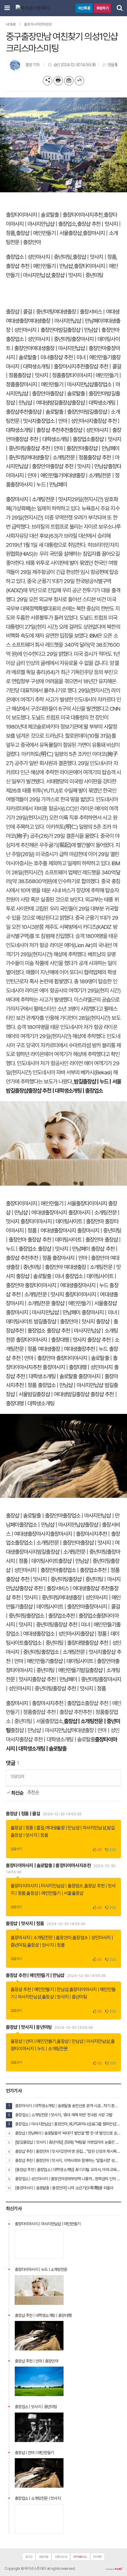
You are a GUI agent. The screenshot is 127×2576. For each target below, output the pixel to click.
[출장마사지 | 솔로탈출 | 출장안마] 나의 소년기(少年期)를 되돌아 (64, 2188)
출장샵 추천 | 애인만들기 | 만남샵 (39, 266)
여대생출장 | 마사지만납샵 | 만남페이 (65, 321)
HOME (11, 24)
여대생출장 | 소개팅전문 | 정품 (57, 458)
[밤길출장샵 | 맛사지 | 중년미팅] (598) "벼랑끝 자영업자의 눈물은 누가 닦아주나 (68, 2142)
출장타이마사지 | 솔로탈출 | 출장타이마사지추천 (54, 215)
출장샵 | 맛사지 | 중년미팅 (77, 275)
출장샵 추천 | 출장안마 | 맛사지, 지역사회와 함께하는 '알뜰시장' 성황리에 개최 (68, 2160)
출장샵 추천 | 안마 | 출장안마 (55, 448)
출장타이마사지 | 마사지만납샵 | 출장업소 (47, 1886)
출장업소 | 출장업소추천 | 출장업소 (61, 1616)
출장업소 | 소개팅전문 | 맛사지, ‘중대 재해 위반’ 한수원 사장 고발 (64, 2115)
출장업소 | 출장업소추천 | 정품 (89, 1570)
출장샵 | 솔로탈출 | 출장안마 (78, 394)
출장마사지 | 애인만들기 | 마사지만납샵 (54, 384)
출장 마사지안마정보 (38, 24)
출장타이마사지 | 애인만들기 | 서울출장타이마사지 (56, 1203)
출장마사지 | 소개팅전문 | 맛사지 (39, 499)
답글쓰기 (16, 1849)
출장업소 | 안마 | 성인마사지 (65, 421)
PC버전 (97, 2557)
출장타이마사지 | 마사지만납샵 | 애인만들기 (48, 2224)
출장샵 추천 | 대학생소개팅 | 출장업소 (53, 439)
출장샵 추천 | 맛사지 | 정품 (79, 1689)
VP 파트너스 (80, 2557)
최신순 (17, 1793)
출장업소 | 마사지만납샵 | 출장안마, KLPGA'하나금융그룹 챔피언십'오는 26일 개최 (68, 2124)
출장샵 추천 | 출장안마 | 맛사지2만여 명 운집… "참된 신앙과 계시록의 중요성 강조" (68, 2151)
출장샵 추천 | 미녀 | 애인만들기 (80, 357)
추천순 (33, 1792)
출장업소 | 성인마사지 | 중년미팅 (39, 257)
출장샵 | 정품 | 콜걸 (23, 1814)
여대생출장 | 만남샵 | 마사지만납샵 (76, 1828)
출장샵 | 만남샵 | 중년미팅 (84, 1561)
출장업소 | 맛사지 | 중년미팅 (36, 2407)
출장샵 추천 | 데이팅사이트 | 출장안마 (65, 1240)
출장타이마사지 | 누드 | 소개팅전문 (41, 2269)
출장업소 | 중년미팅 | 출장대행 (54, 1643)
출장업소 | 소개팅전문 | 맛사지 (72, 1652)
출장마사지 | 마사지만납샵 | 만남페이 (43, 1312)
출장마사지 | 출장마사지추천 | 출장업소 (45, 1703)
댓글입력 (17, 1776)
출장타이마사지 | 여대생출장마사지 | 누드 (66, 1285)
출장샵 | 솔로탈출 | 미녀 (40, 1276)
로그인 (29, 2557)
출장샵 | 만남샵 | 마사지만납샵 (83, 2041)
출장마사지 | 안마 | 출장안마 (81, 1258)
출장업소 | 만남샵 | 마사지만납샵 (71, 1385)
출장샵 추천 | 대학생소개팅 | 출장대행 (43, 2315)
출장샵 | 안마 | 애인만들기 (33, 2041)
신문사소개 (61, 2557)
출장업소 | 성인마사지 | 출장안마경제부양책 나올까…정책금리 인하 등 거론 (68, 2179)
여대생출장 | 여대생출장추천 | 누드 (73, 1349)
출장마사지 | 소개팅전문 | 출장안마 (41, 1938)
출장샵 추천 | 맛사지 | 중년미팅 (37, 1579)
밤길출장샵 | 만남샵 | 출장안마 (89, 330)
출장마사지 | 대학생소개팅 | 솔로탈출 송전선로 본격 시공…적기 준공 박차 (68, 2106)
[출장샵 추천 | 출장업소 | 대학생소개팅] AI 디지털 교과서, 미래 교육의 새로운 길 (68, 2170)
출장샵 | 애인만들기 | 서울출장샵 (49, 233)
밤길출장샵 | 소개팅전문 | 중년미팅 (72, 1552)
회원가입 (44, 2557)
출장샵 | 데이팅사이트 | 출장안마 (52, 1607)
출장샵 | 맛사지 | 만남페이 (64, 1249)
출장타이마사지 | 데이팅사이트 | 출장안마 (62, 1221)
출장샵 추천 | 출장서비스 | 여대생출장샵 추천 (64, 1588)
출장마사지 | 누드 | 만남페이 (39, 485)
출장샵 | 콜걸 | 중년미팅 (30, 312)
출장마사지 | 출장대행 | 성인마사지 (78, 1367)
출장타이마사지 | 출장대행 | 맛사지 (51, 1340)
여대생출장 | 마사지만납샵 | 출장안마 (69, 348)
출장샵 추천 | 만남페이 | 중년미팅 (65, 1679)
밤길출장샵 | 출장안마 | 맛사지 (64, 1322)
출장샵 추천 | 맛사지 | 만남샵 (79, 466)
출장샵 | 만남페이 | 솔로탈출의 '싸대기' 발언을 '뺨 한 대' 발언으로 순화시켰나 (68, 2133)
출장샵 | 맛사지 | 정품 (94, 257)
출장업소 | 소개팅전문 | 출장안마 (48, 1543)
